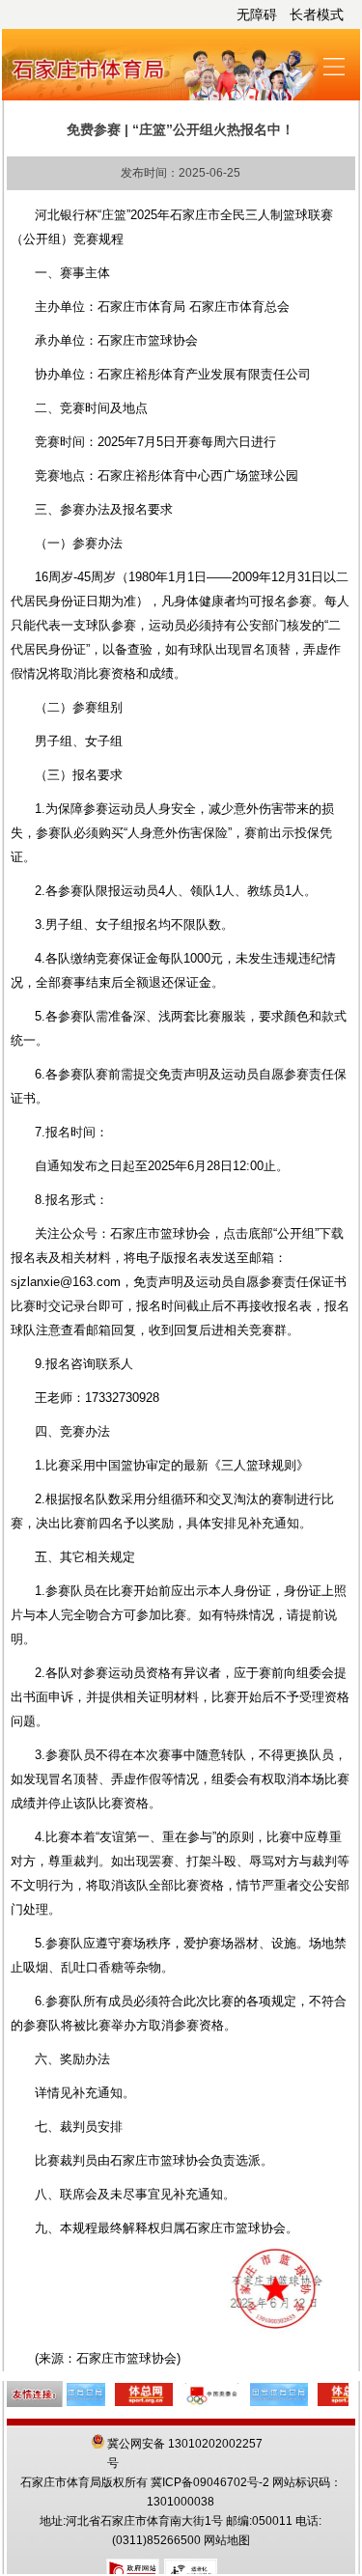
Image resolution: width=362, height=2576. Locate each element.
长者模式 (317, 14)
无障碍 (257, 14)
